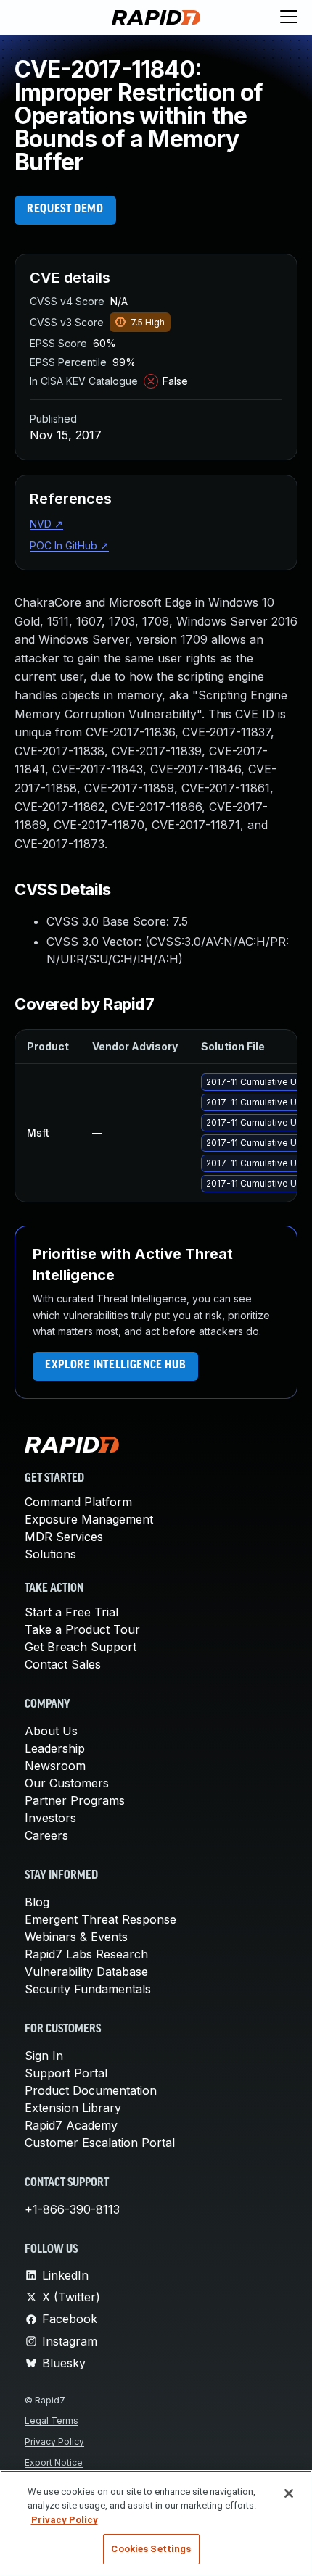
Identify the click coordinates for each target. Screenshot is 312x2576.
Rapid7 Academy (71, 2125)
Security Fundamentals (88, 1989)
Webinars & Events (76, 1937)
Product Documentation (91, 2090)
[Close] (289, 2493)
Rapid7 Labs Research (86, 1954)
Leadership (55, 1748)
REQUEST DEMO (65, 209)
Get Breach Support (81, 1647)
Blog (37, 1902)
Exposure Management (89, 1519)
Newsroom (55, 1766)
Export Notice (54, 2463)
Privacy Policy (54, 2442)
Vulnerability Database (86, 1972)
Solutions (50, 1554)
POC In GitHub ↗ (69, 545)
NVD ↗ (46, 524)
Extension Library (73, 2108)
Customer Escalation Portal (100, 2143)
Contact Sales (63, 1664)
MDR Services (64, 1537)
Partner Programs (75, 1800)
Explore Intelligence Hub (115, 1366)
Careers (46, 1835)
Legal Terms (52, 2421)
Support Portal (66, 2073)
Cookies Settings (151, 2549)
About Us (51, 1731)
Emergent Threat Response (100, 1919)
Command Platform (78, 1502)
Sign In (44, 2056)
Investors (50, 1818)
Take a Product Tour (82, 1629)
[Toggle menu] (289, 17)
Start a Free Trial (71, 1612)
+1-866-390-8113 (72, 2209)
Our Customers (67, 1783)
